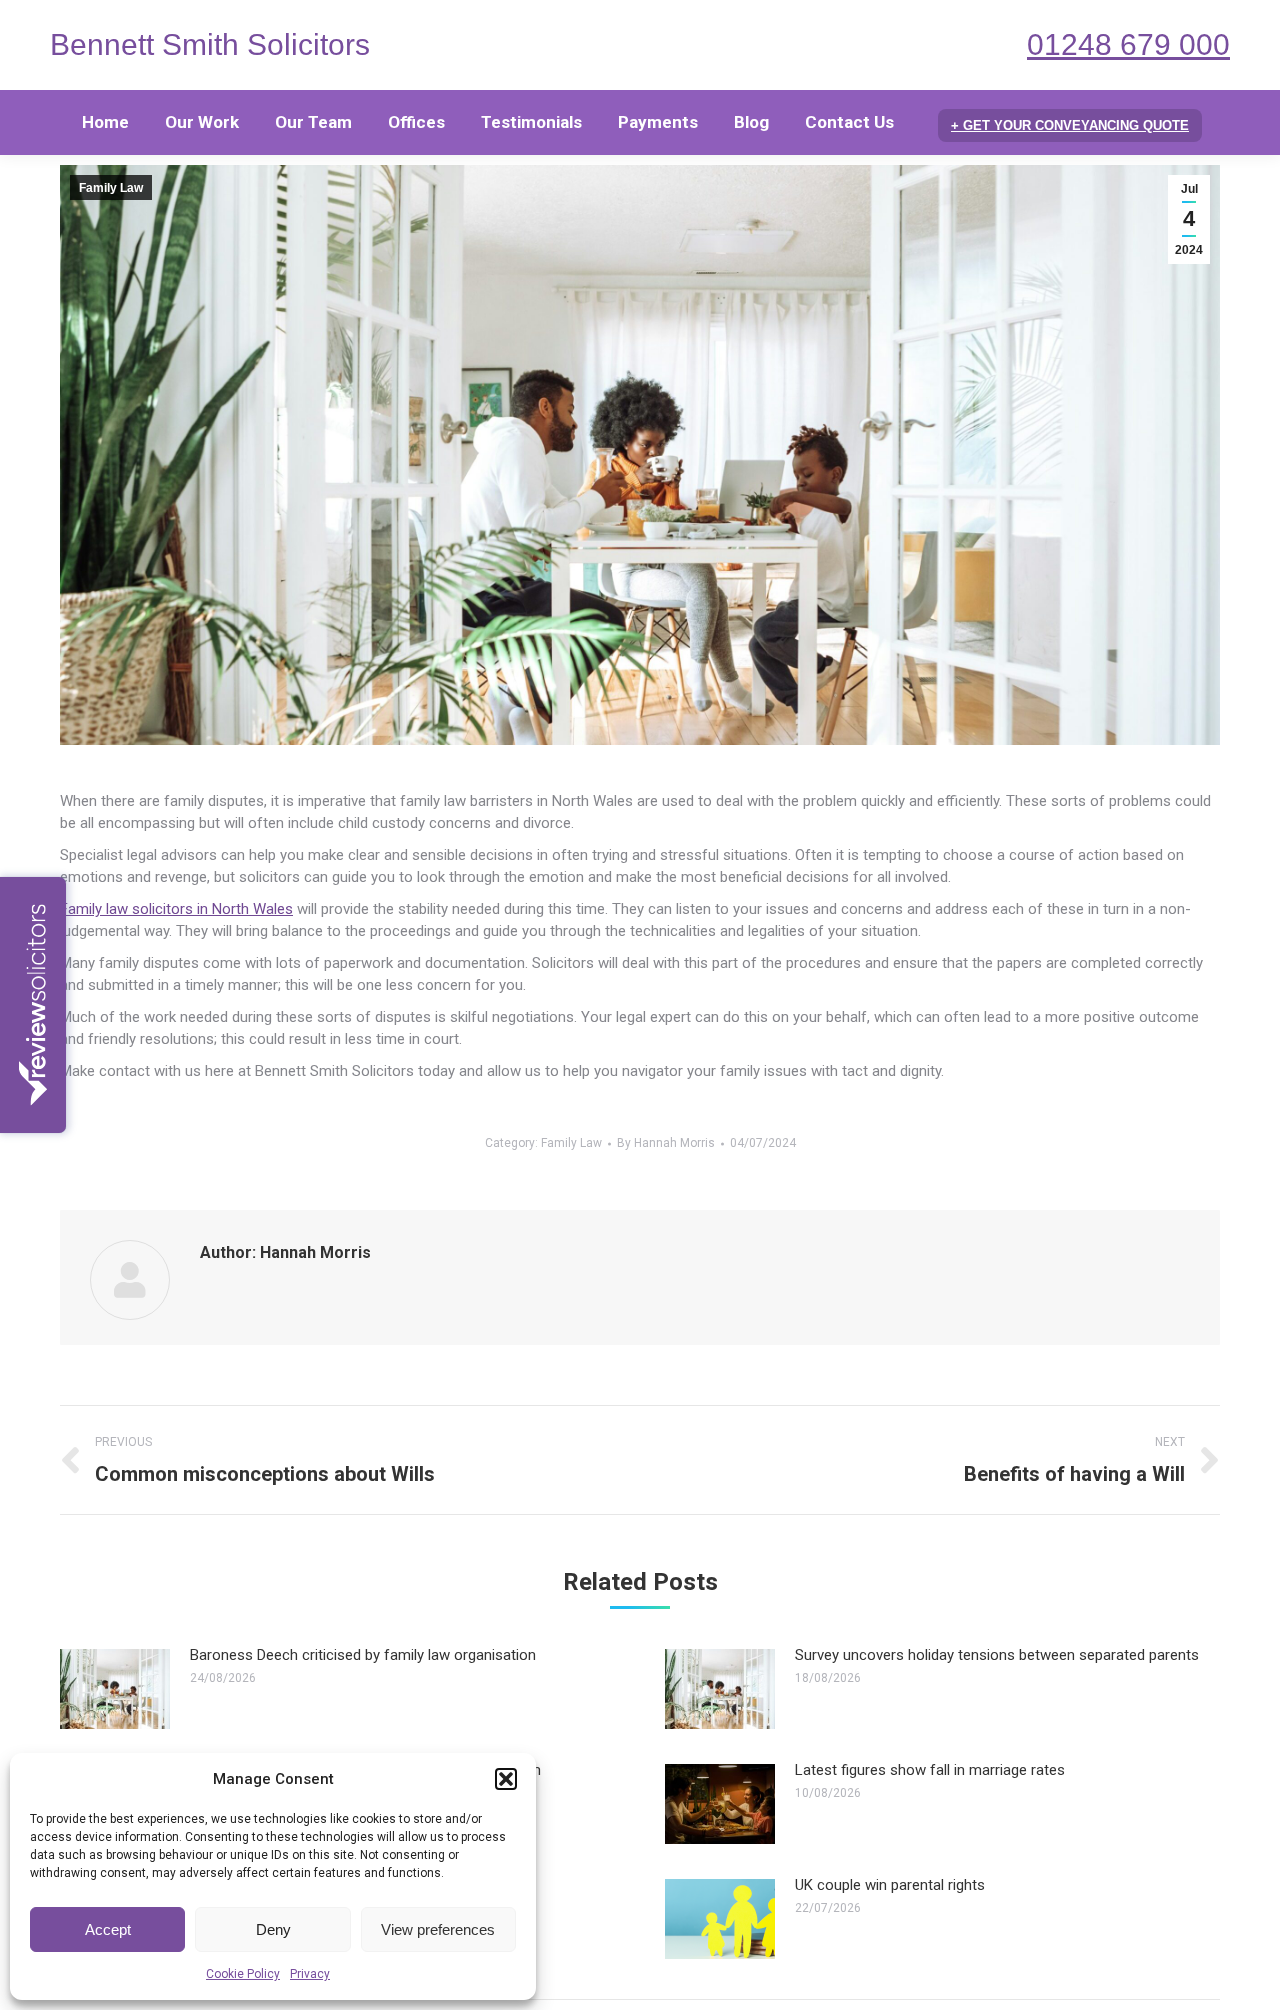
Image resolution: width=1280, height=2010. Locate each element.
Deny (273, 1929)
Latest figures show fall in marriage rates (930, 1770)
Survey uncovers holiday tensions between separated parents (997, 1655)
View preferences (438, 1929)
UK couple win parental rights (890, 1885)
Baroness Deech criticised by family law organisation (363, 1655)
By (666, 1143)
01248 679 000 (1128, 44)
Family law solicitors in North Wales (176, 909)
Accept (108, 1929)
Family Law (111, 188)
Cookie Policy (243, 1974)
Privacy (310, 1974)
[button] (506, 1779)
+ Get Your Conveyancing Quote (1070, 125)
